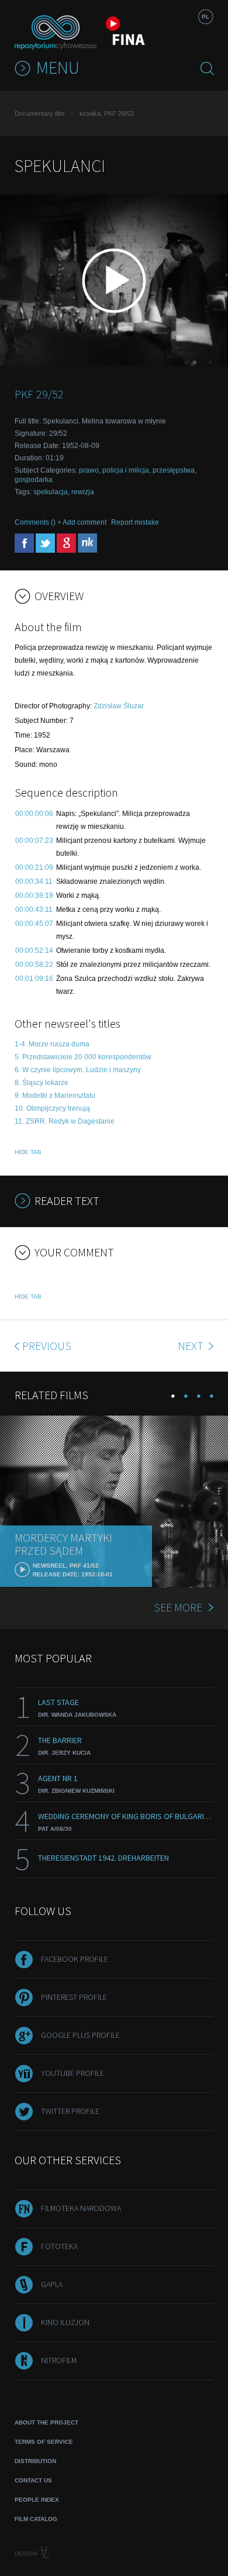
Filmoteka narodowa (81, 2208)
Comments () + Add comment (61, 522)
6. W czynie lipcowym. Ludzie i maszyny (78, 1070)
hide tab (28, 1152)
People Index (37, 2500)
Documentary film (39, 113)
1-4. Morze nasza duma (52, 1044)
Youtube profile (72, 2073)
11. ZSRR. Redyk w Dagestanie (65, 1121)
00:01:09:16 (34, 979)
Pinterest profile (74, 1997)
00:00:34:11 (34, 881)
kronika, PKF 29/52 (107, 113)
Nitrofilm (59, 2360)
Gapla (52, 2284)
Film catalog (36, 2519)
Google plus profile (80, 2035)
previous (47, 1346)
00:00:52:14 (34, 950)
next (192, 1346)
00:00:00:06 (34, 814)
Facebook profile (75, 1959)
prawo (89, 470)
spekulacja (51, 492)
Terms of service (44, 2442)
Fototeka (59, 2246)
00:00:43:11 (34, 910)
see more (178, 1607)
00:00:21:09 (34, 867)
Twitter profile (70, 2111)
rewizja (83, 492)
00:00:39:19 (34, 896)
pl (205, 17)
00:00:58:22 (34, 965)
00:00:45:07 (34, 924)
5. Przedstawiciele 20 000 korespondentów (83, 1057)
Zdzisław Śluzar (119, 706)
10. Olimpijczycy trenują (52, 1108)
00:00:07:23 (34, 841)
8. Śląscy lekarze (42, 1083)
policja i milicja (126, 470)
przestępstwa (174, 470)
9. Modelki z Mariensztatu (55, 1096)
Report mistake (135, 522)
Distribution (35, 2461)
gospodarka (34, 480)
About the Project (46, 2422)
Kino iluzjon (65, 2322)
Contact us (33, 2480)
